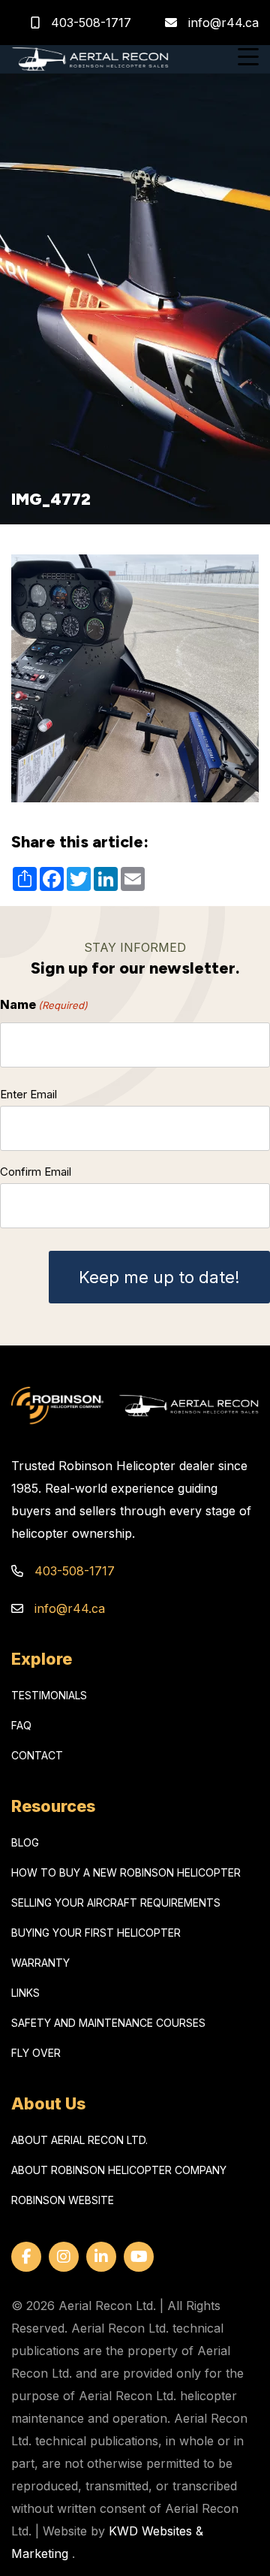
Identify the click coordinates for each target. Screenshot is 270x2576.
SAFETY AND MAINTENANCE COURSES (108, 2023)
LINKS (25, 1993)
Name (44, 1004)
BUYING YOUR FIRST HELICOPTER (96, 1933)
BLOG (25, 1842)
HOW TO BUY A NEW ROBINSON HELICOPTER (126, 1872)
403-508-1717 (89, 23)
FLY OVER (36, 2053)
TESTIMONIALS (49, 1695)
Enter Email (28, 1094)
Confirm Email (36, 1172)
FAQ (21, 1725)
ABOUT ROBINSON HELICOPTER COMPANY (119, 2170)
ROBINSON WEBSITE (63, 2200)
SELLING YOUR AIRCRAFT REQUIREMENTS (116, 1903)
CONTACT (37, 1755)
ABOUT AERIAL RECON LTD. (79, 2140)
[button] (248, 59)
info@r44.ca (223, 23)
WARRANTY (40, 1963)
